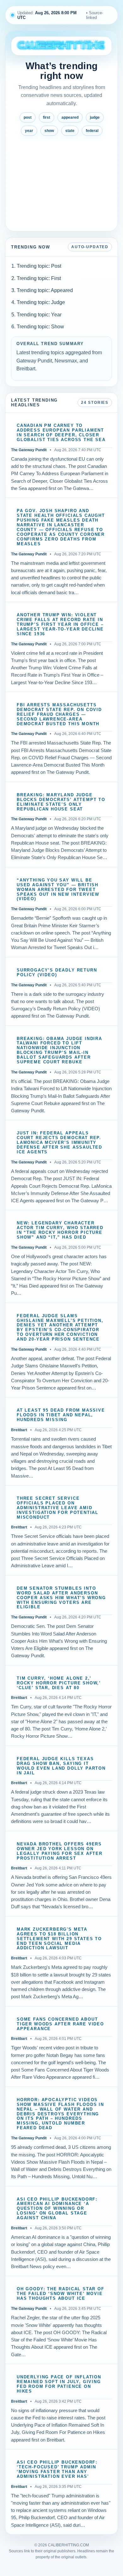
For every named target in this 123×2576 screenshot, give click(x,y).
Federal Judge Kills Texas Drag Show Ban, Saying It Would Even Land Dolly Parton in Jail (61, 1766)
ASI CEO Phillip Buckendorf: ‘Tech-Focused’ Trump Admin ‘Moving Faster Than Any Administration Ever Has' (57, 2469)
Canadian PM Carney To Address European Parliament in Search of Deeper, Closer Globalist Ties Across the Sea (61, 433)
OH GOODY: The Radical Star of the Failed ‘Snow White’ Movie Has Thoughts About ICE (61, 2294)
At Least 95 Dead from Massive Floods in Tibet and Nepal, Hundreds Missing (61, 1415)
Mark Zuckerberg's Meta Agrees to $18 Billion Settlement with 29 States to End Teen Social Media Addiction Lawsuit (59, 1939)
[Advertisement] (61, 181)
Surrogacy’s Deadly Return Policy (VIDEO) (57, 973)
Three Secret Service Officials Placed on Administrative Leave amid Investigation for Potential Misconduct (58, 1508)
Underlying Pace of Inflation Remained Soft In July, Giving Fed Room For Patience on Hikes (59, 2384)
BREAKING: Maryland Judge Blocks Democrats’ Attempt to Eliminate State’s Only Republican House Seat (61, 802)
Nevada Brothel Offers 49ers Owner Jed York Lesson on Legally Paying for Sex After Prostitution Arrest (60, 1851)
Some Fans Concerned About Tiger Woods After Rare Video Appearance (60, 2024)
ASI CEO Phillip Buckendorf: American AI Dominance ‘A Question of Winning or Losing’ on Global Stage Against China (57, 2209)
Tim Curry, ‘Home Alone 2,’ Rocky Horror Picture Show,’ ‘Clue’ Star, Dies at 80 (59, 1683)
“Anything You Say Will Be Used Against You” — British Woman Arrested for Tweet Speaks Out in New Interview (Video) (58, 890)
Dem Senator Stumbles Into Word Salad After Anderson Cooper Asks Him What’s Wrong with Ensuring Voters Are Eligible (61, 1598)
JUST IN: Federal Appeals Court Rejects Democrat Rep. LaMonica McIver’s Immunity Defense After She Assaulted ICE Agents (59, 1143)
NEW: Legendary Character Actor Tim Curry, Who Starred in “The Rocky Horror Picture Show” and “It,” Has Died (60, 1230)
